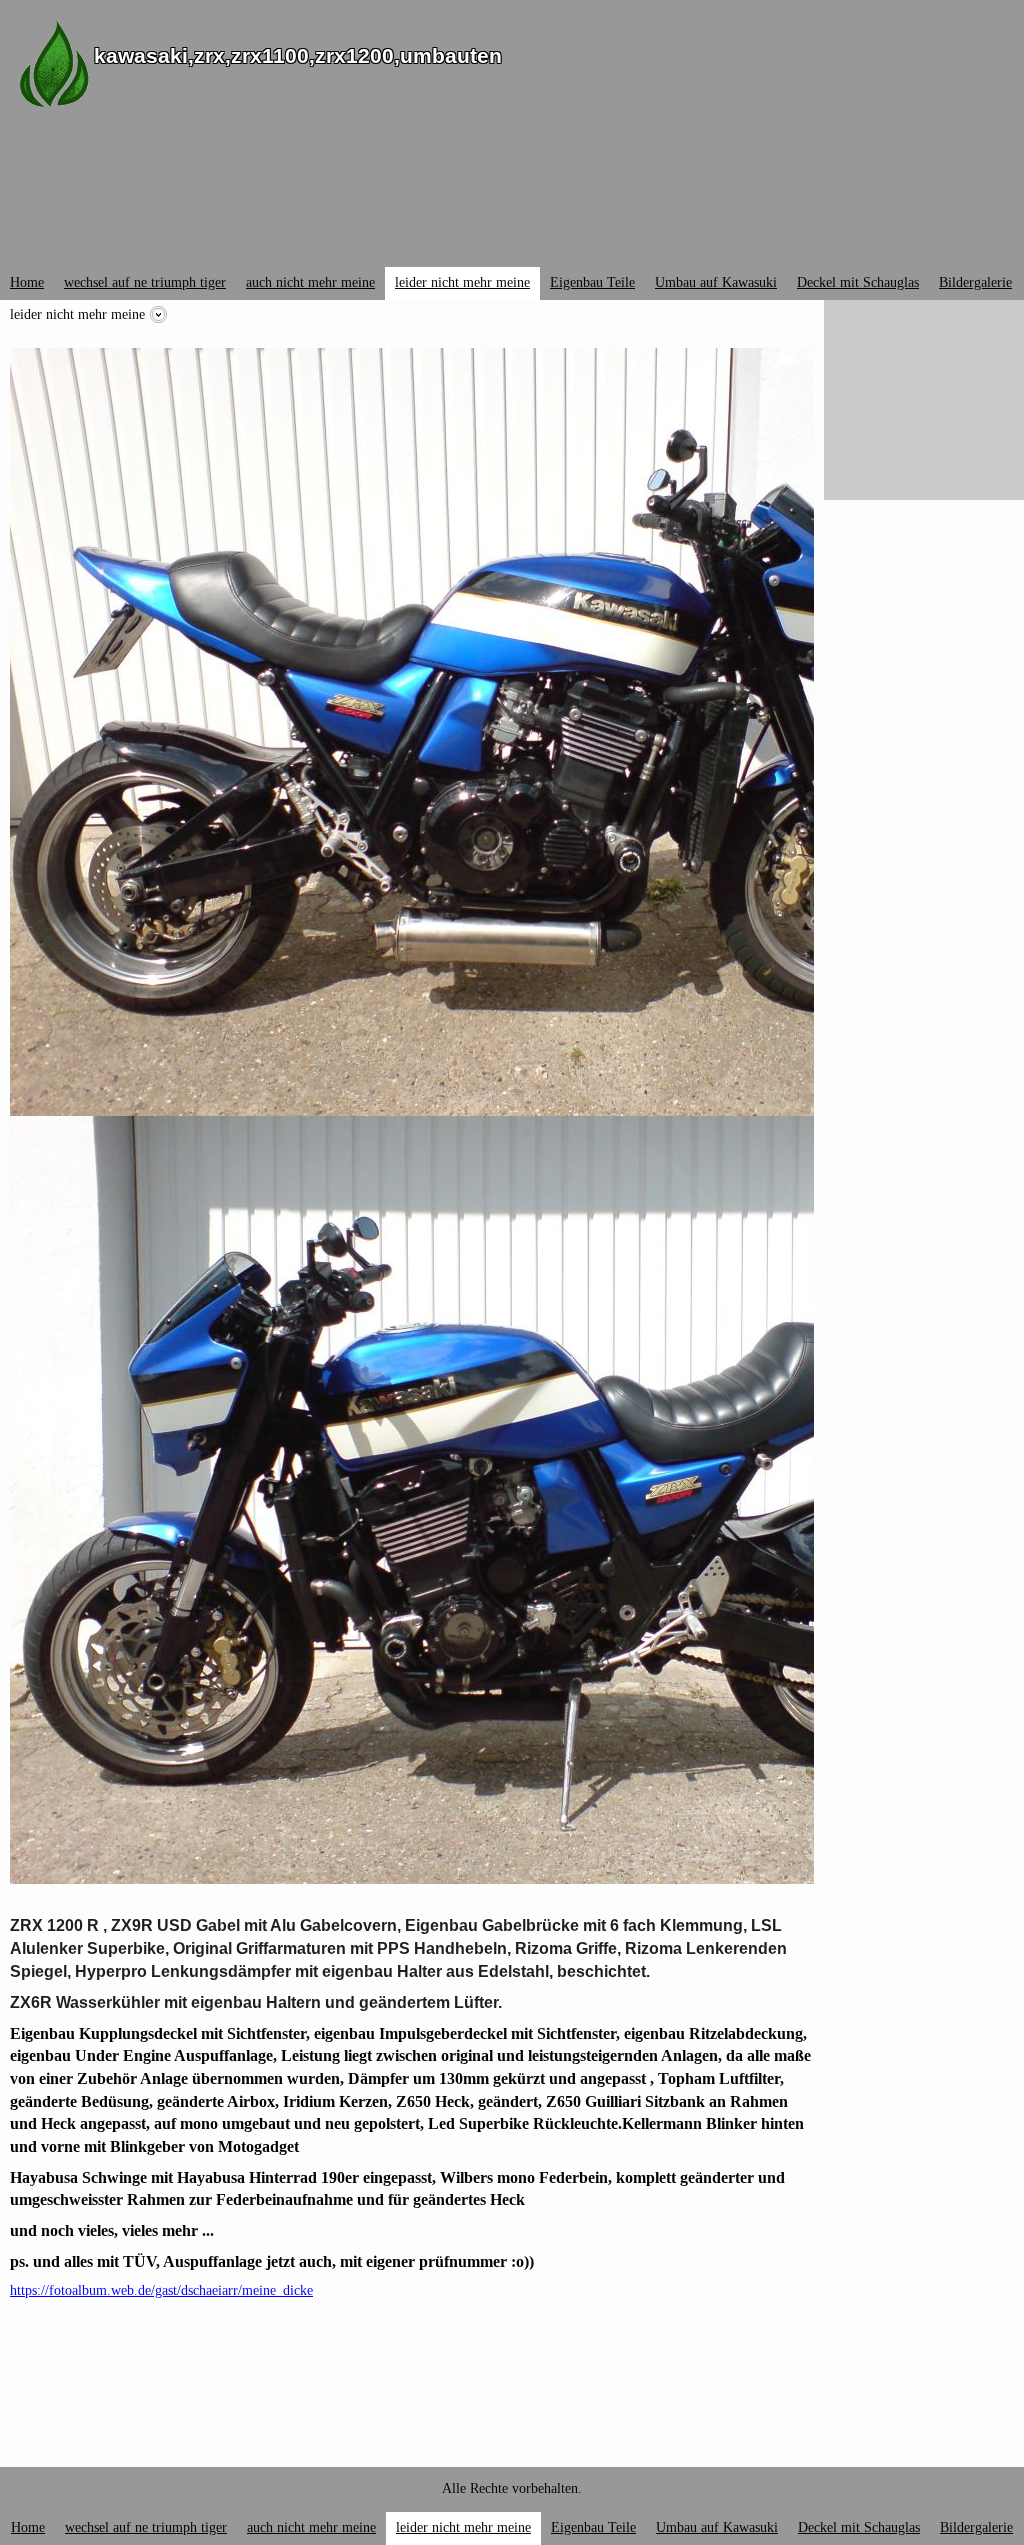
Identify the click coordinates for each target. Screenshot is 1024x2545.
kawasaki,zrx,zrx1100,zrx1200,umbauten (298, 55)
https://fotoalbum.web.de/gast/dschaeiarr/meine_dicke (161, 2290)
